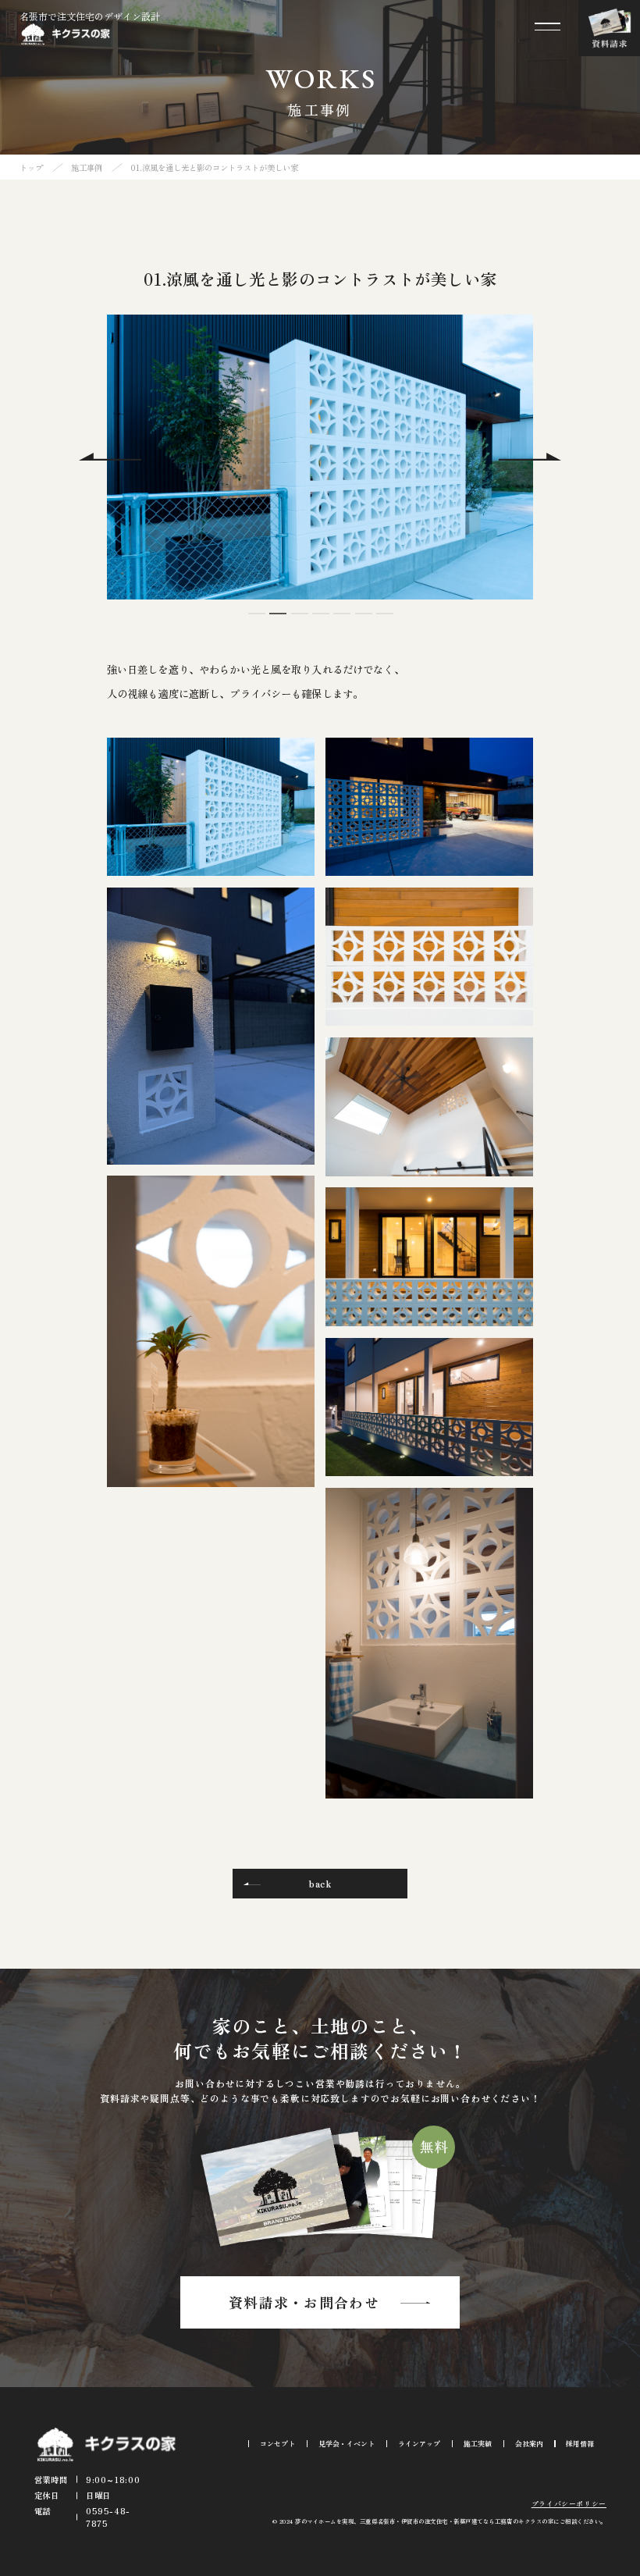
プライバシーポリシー (569, 2504)
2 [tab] (277, 621)
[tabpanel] (320, 457)
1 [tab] (256, 621)
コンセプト (277, 2444)
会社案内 (529, 2444)
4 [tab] (320, 621)
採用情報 (580, 2444)
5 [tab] (341, 621)
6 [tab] (363, 621)
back (320, 1883)
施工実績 (478, 2444)
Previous (110, 457)
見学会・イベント (347, 2444)
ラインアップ (419, 2444)
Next (530, 457)
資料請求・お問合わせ (304, 2302)
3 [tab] (299, 621)
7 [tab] (384, 621)
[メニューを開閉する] (548, 27)
